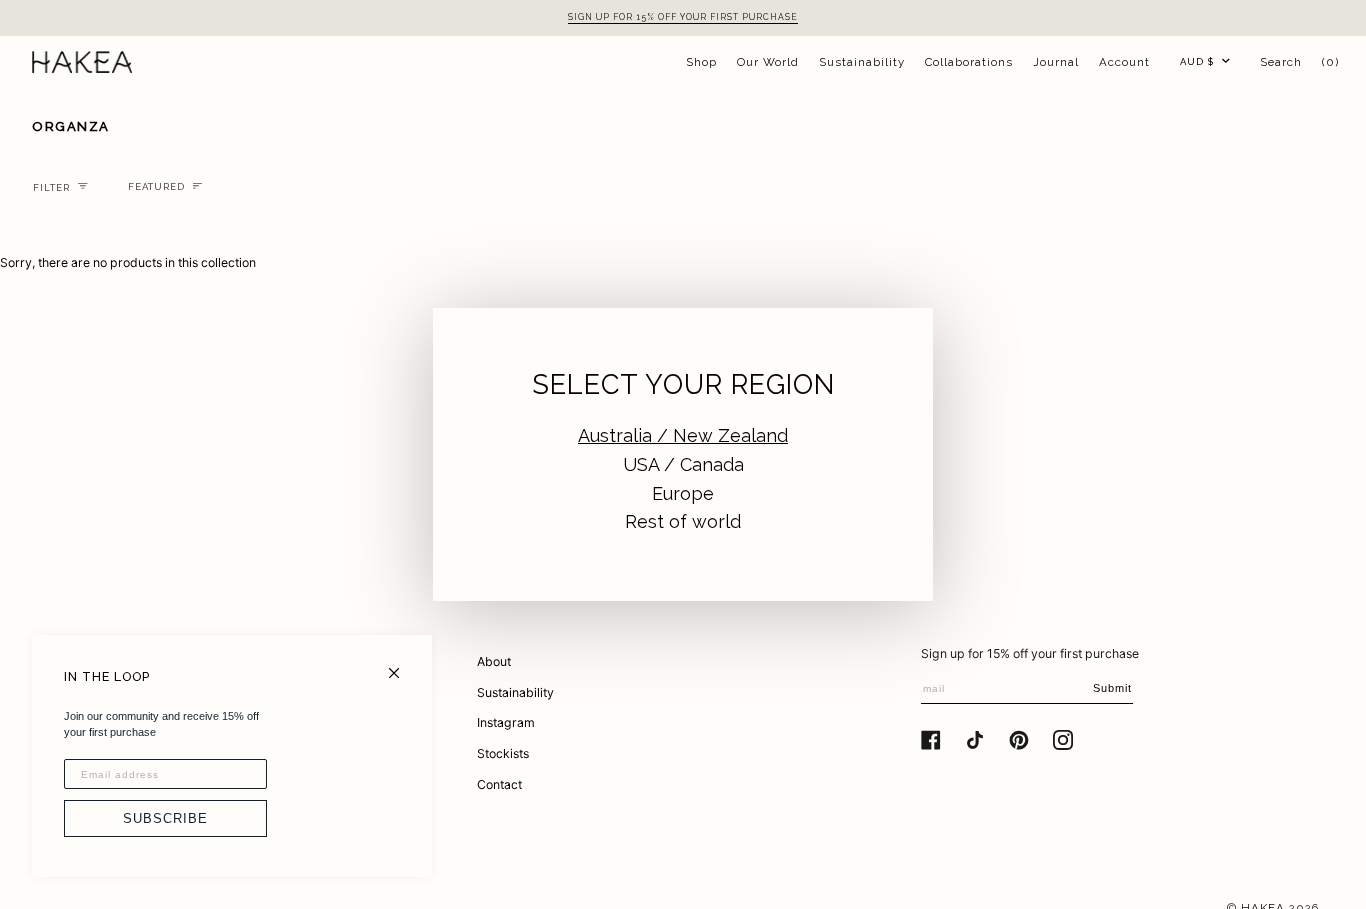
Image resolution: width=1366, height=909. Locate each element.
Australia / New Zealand (683, 435)
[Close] (402, 664)
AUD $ (1197, 61)
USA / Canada (683, 464)
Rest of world (683, 521)
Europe (683, 493)
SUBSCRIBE (165, 818)
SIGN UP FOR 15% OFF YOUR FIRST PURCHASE (683, 17)
